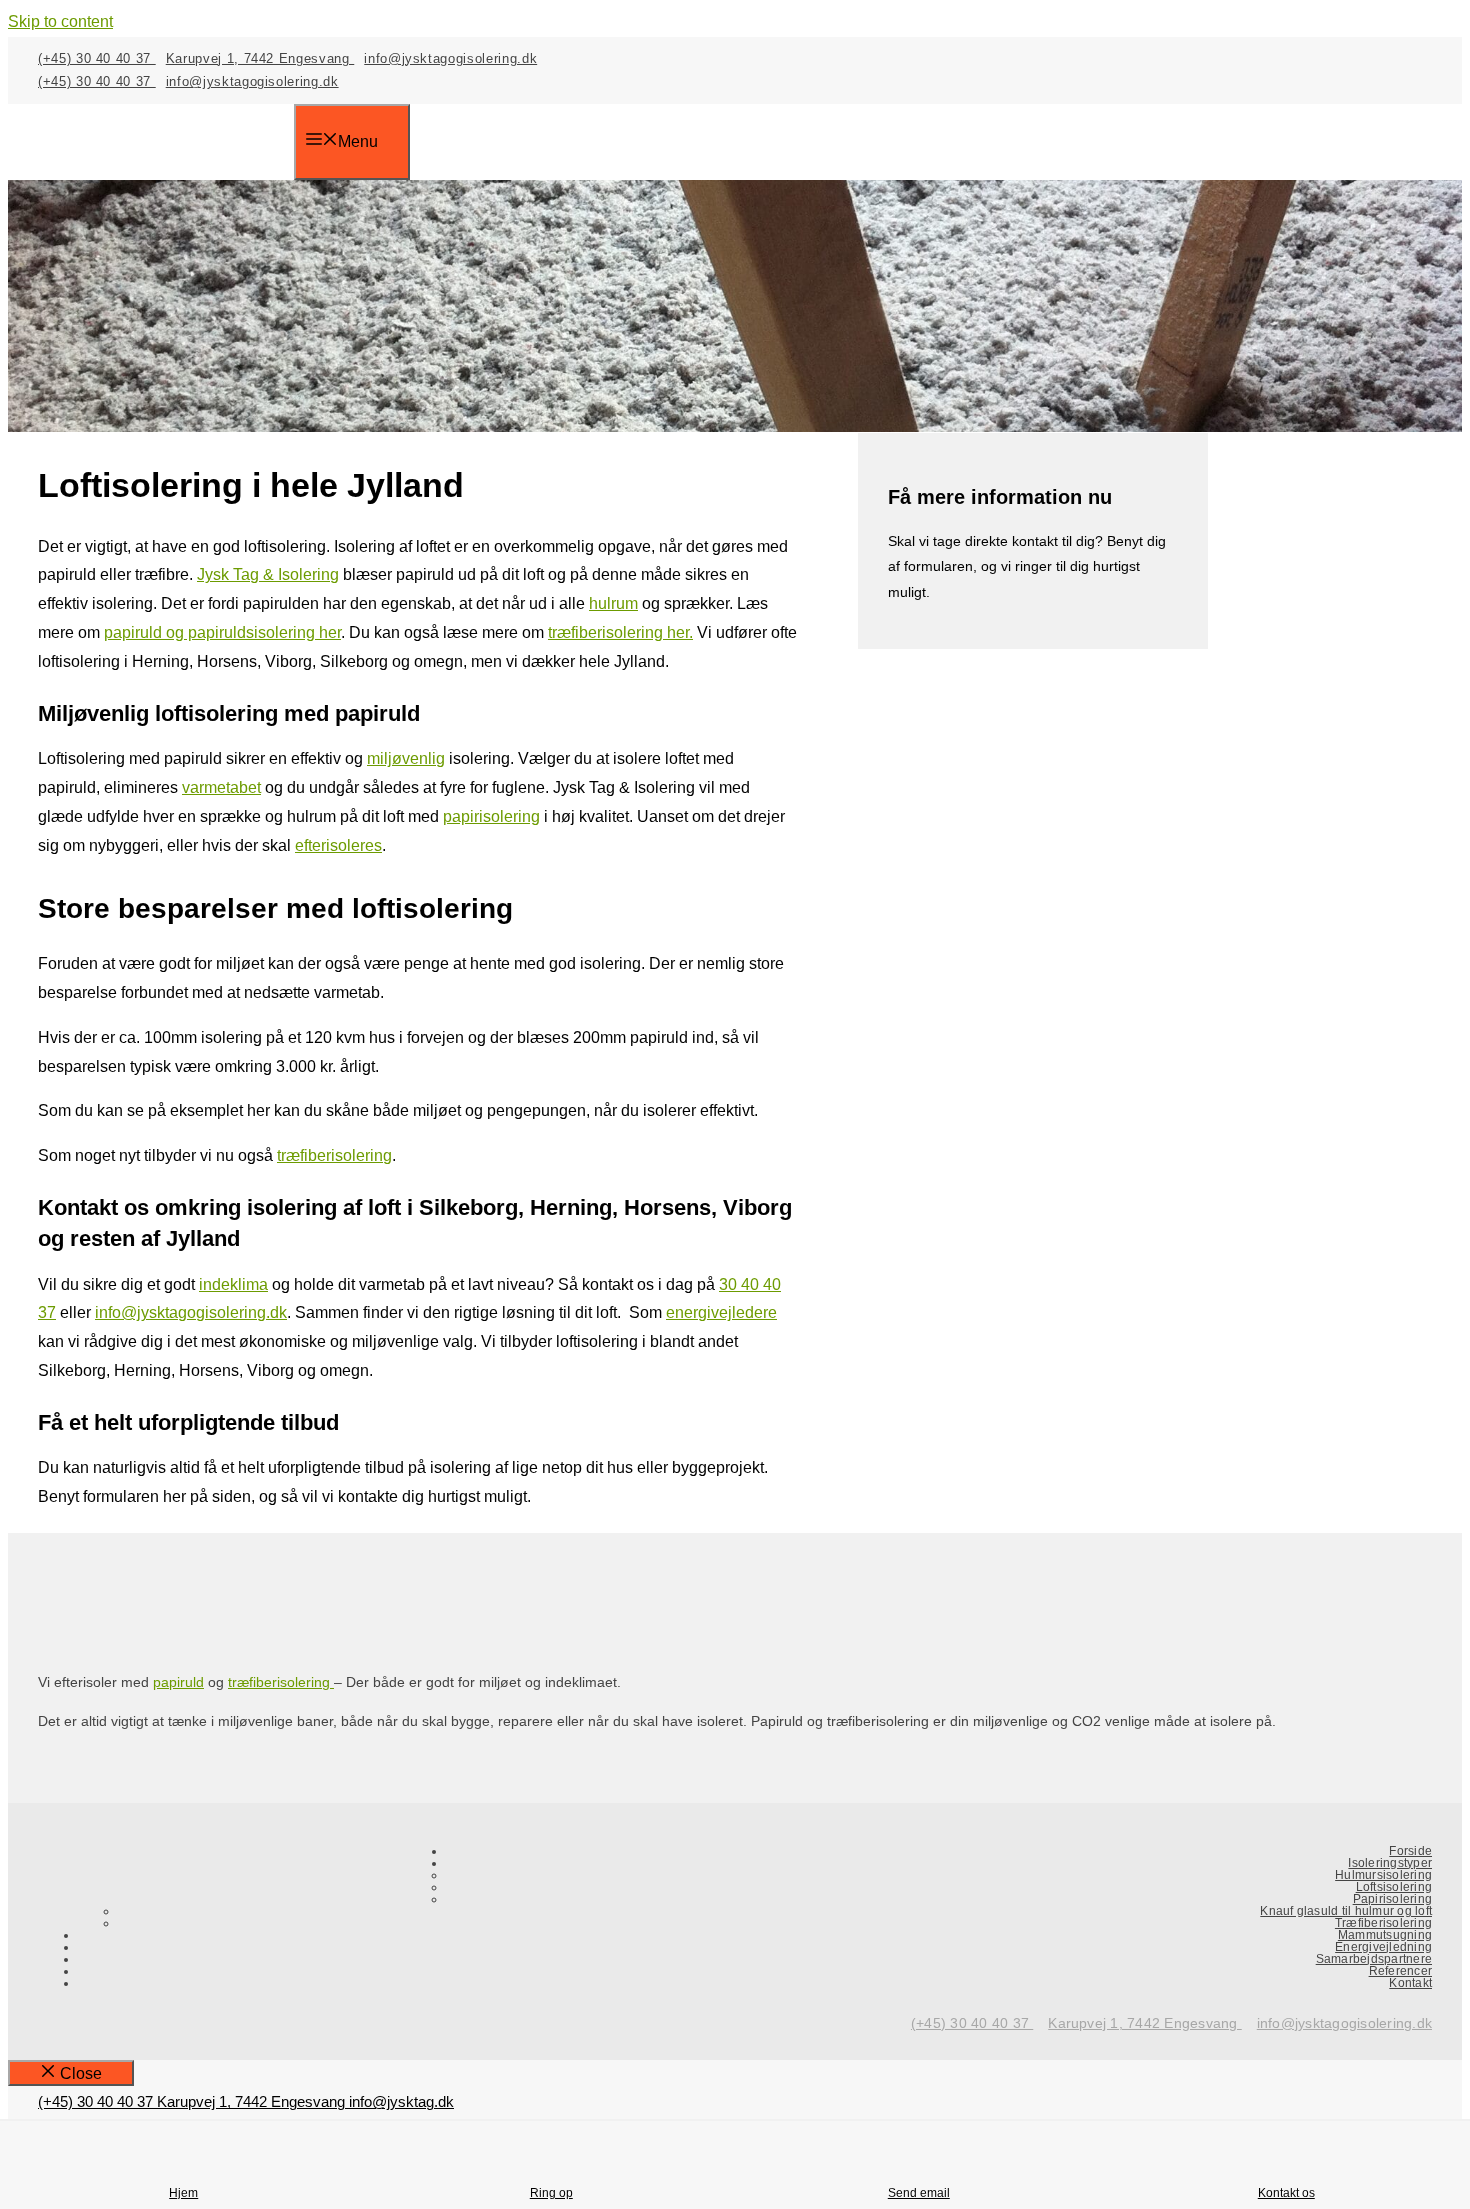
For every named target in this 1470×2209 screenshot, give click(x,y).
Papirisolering (1392, 1899)
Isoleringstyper (1390, 1863)
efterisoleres (338, 845)
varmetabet (221, 787)
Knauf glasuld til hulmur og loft (1346, 1911)
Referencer (1400, 1971)
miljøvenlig (406, 758)
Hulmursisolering (1383, 1875)
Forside (1410, 1851)
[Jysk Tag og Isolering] (166, 168)
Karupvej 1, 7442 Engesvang (260, 58)
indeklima (233, 1284)
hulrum (613, 603)
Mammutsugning (1385, 1935)
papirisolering (491, 816)
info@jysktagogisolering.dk (450, 58)
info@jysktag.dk (401, 2101)
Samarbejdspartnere (1374, 1959)
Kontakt (1410, 1983)
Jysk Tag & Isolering (268, 574)
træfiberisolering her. (620, 632)
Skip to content (60, 21)
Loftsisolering (1394, 1887)
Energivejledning (1383, 1947)
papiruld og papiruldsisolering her (222, 632)
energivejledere (721, 1312)
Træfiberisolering (1383, 1923)
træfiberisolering (334, 1155)
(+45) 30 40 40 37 (97, 58)
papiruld (178, 1682)
